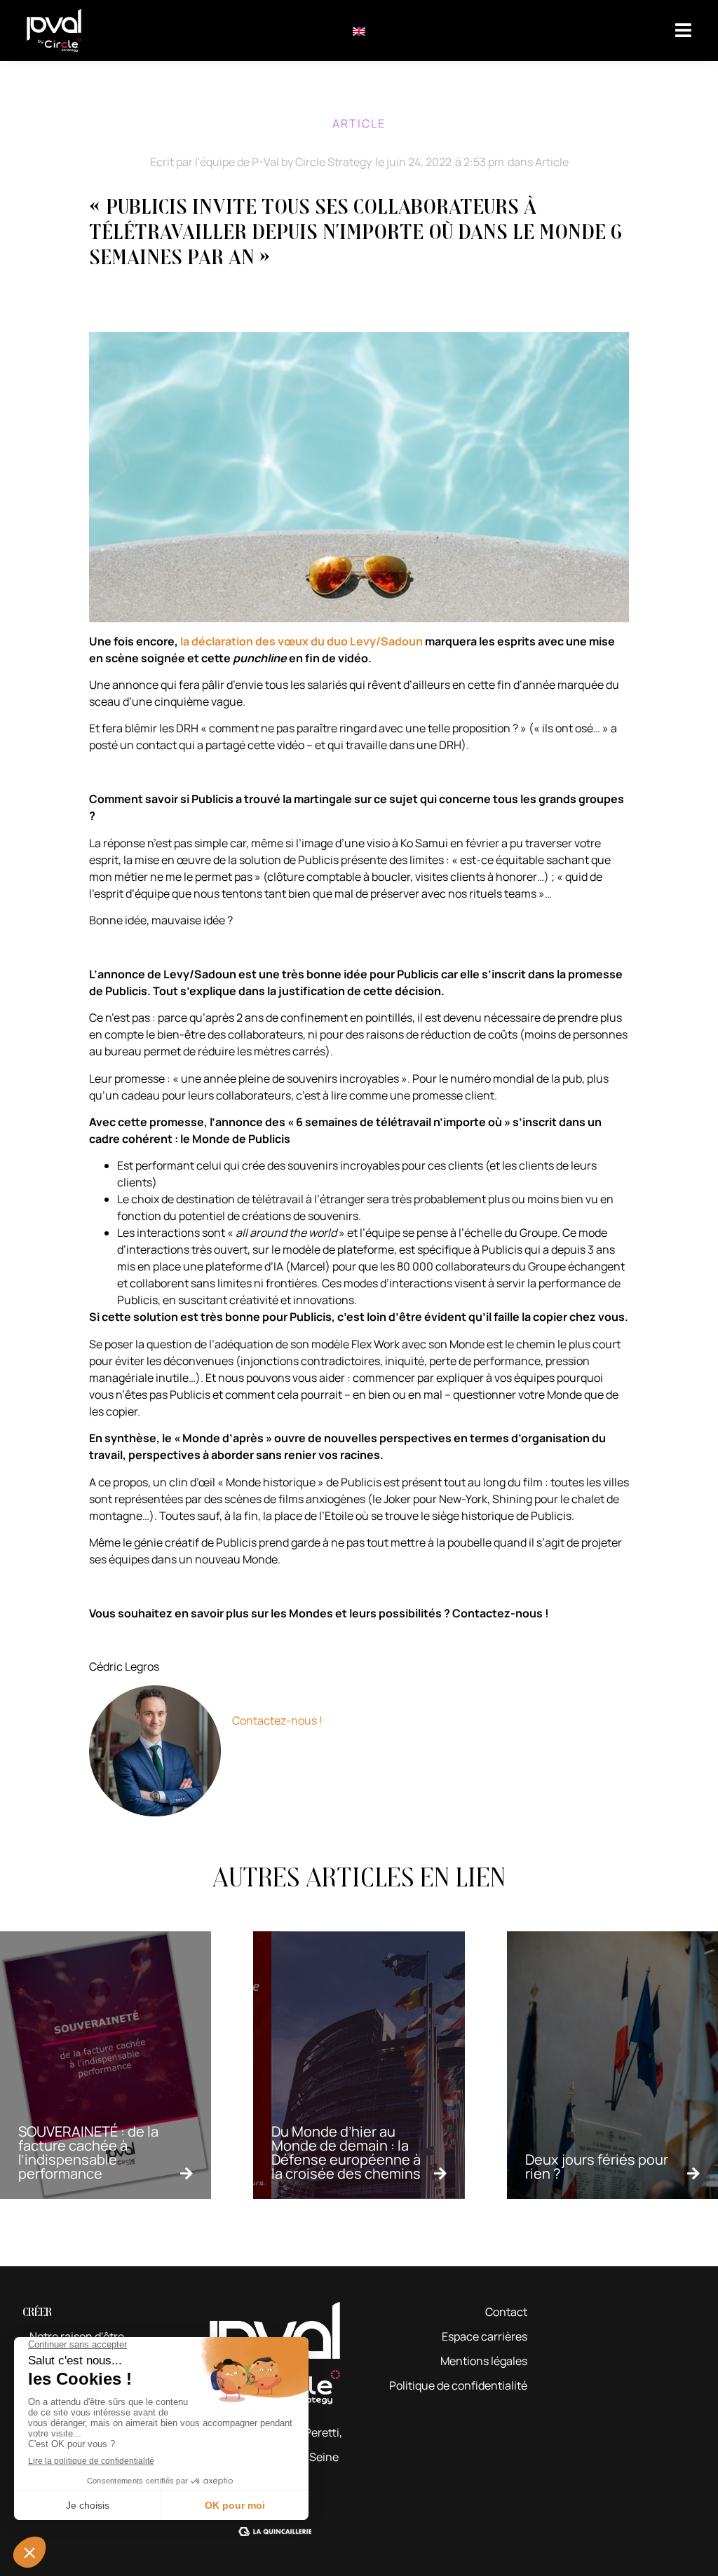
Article (552, 162)
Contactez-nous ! (277, 1720)
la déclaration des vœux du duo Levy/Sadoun (302, 641)
